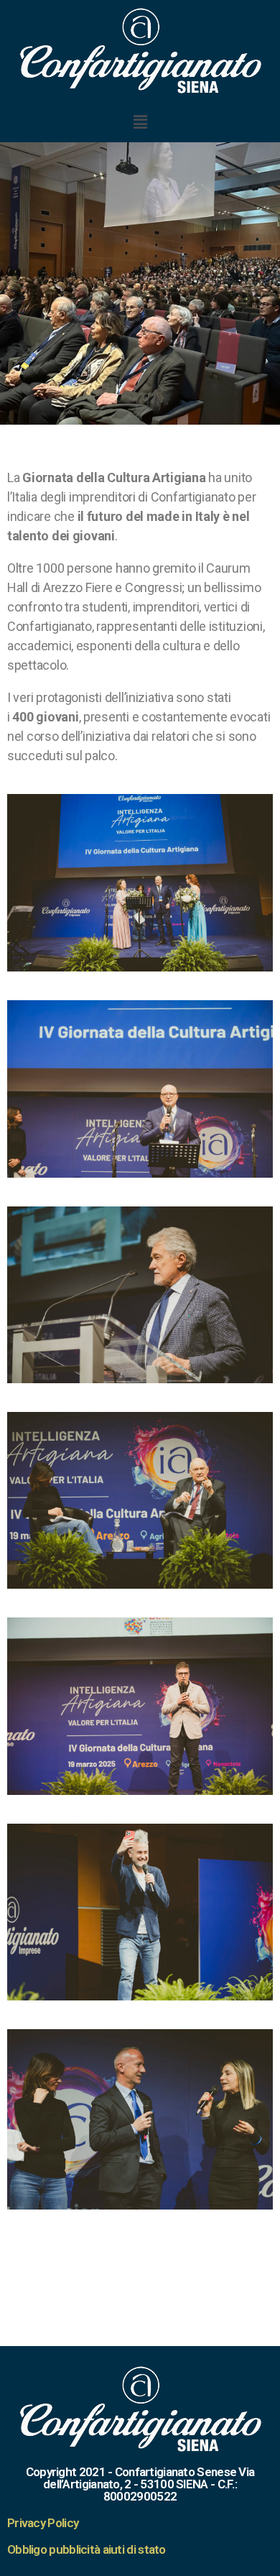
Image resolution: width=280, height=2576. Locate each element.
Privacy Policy (43, 2523)
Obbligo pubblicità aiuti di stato (87, 2549)
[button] (140, 122)
